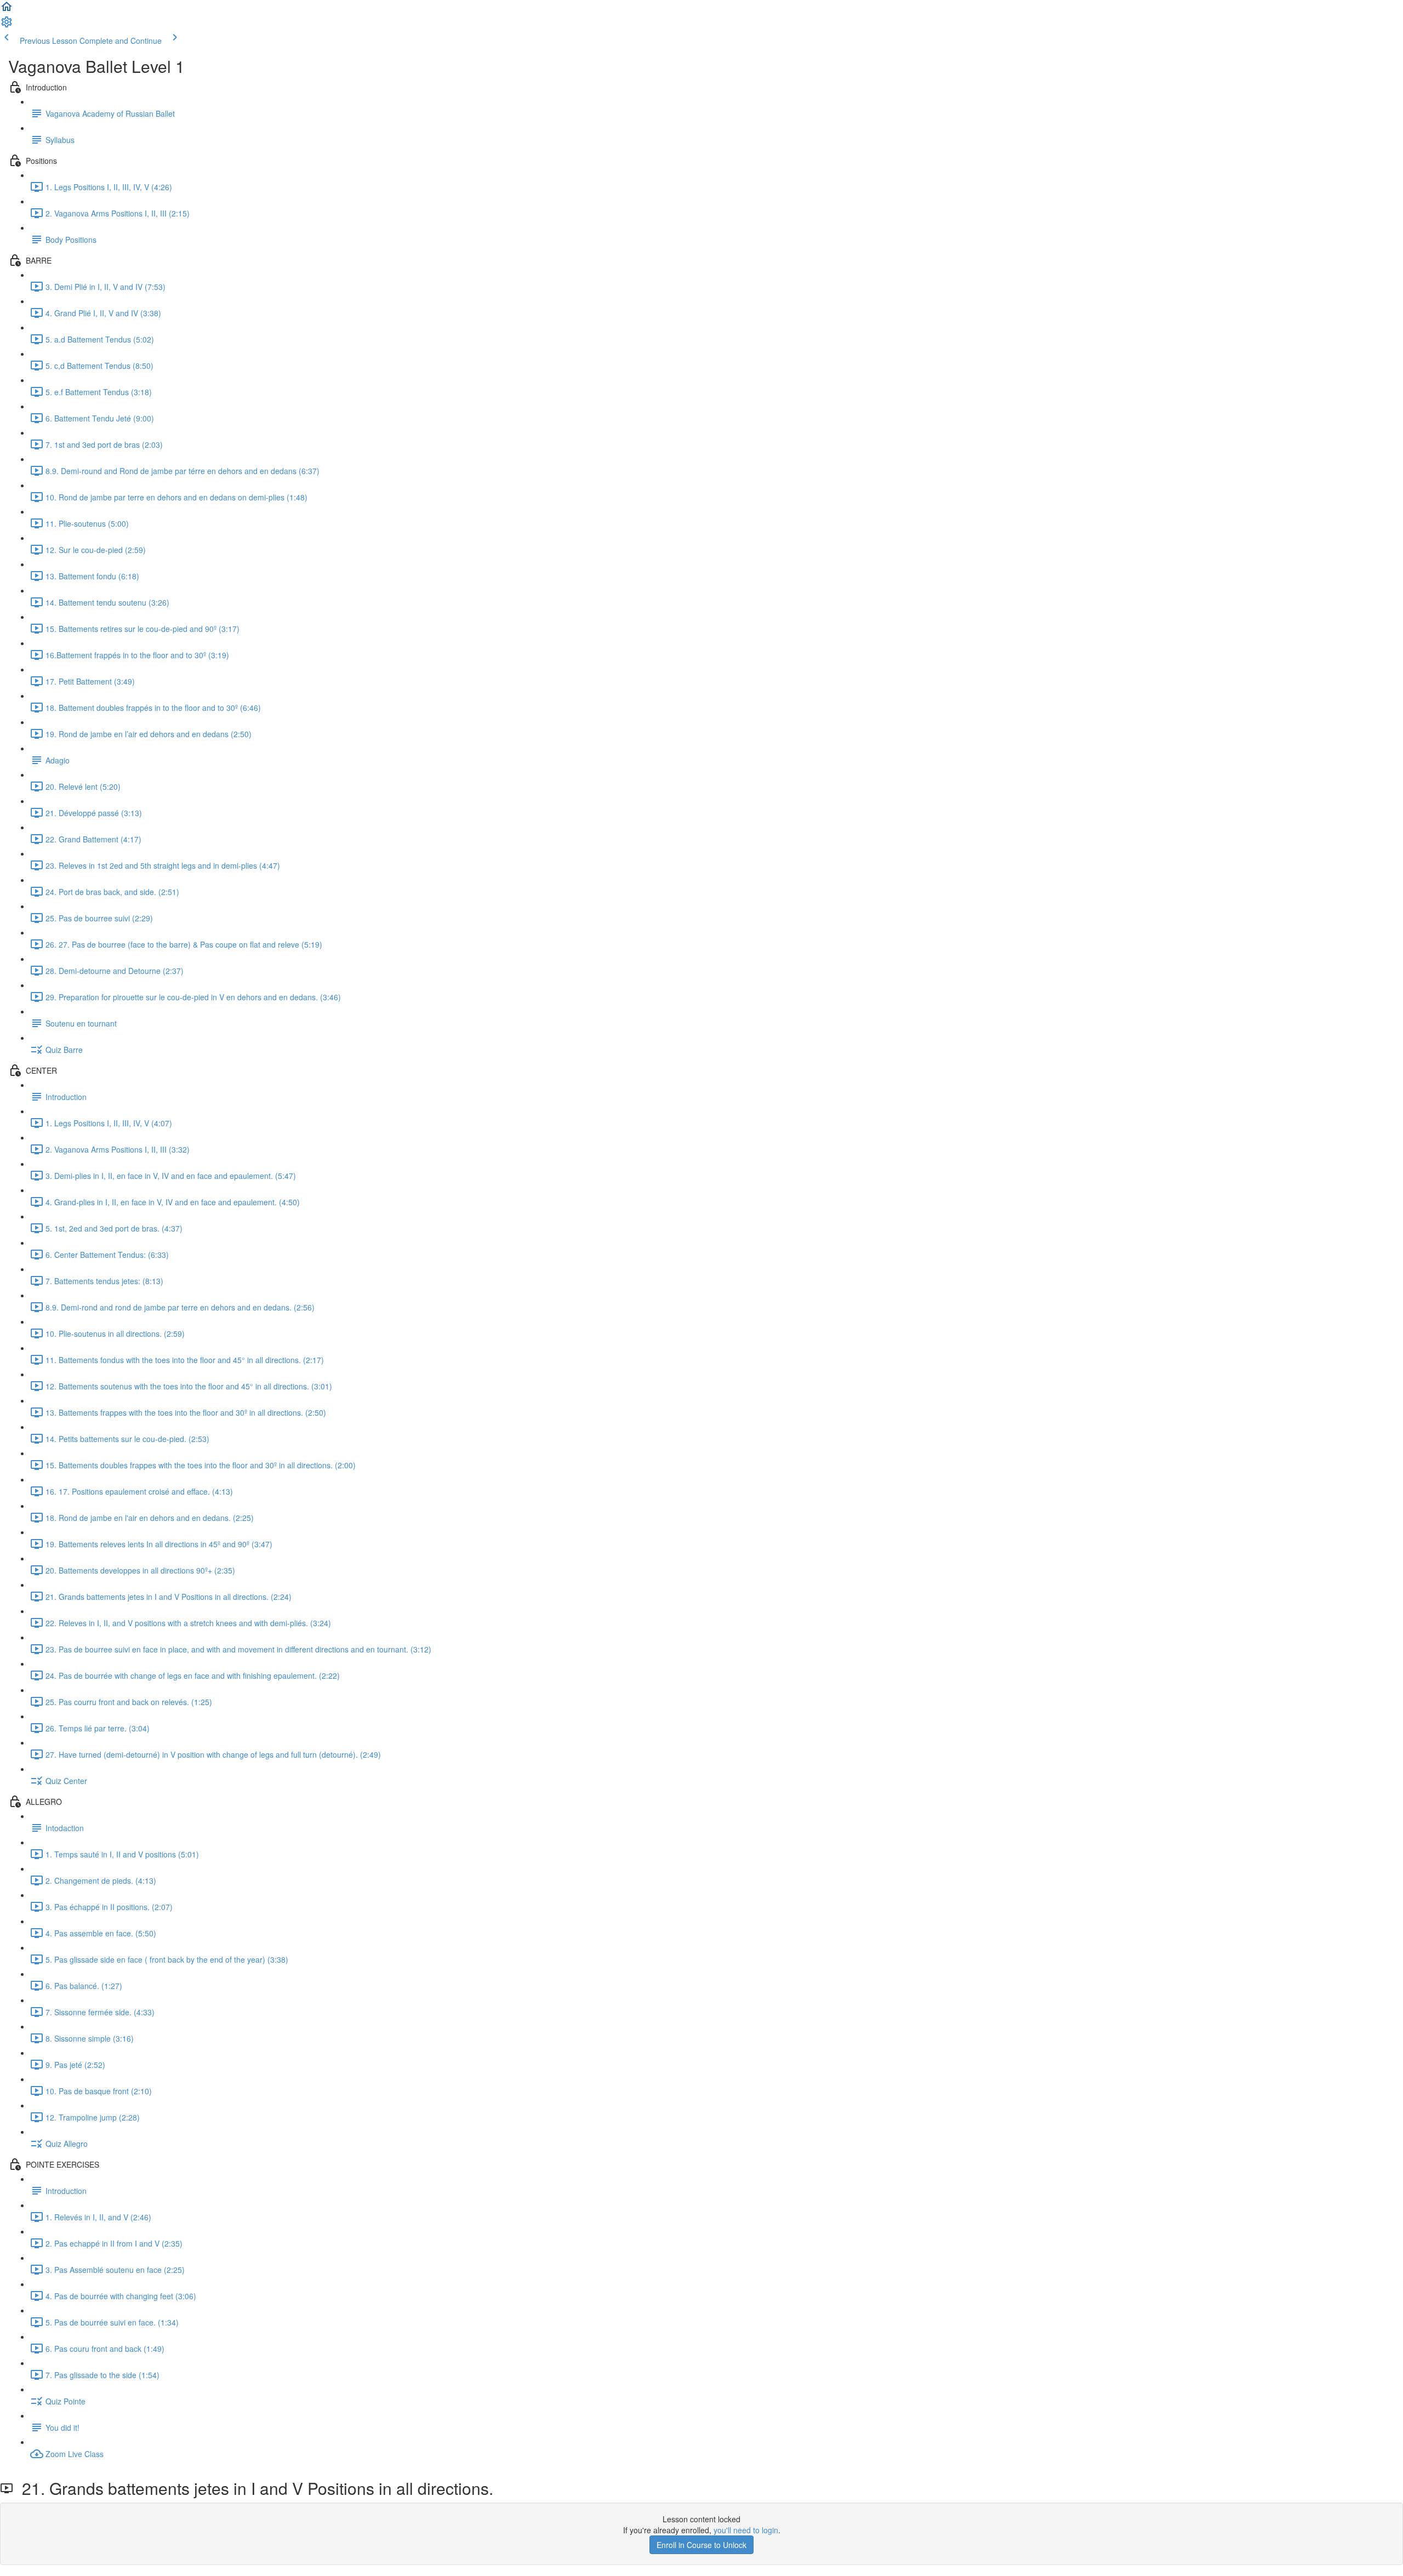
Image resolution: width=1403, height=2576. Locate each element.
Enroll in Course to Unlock (701, 2545)
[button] (7, 10)
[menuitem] (7, 25)
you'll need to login (746, 2530)
